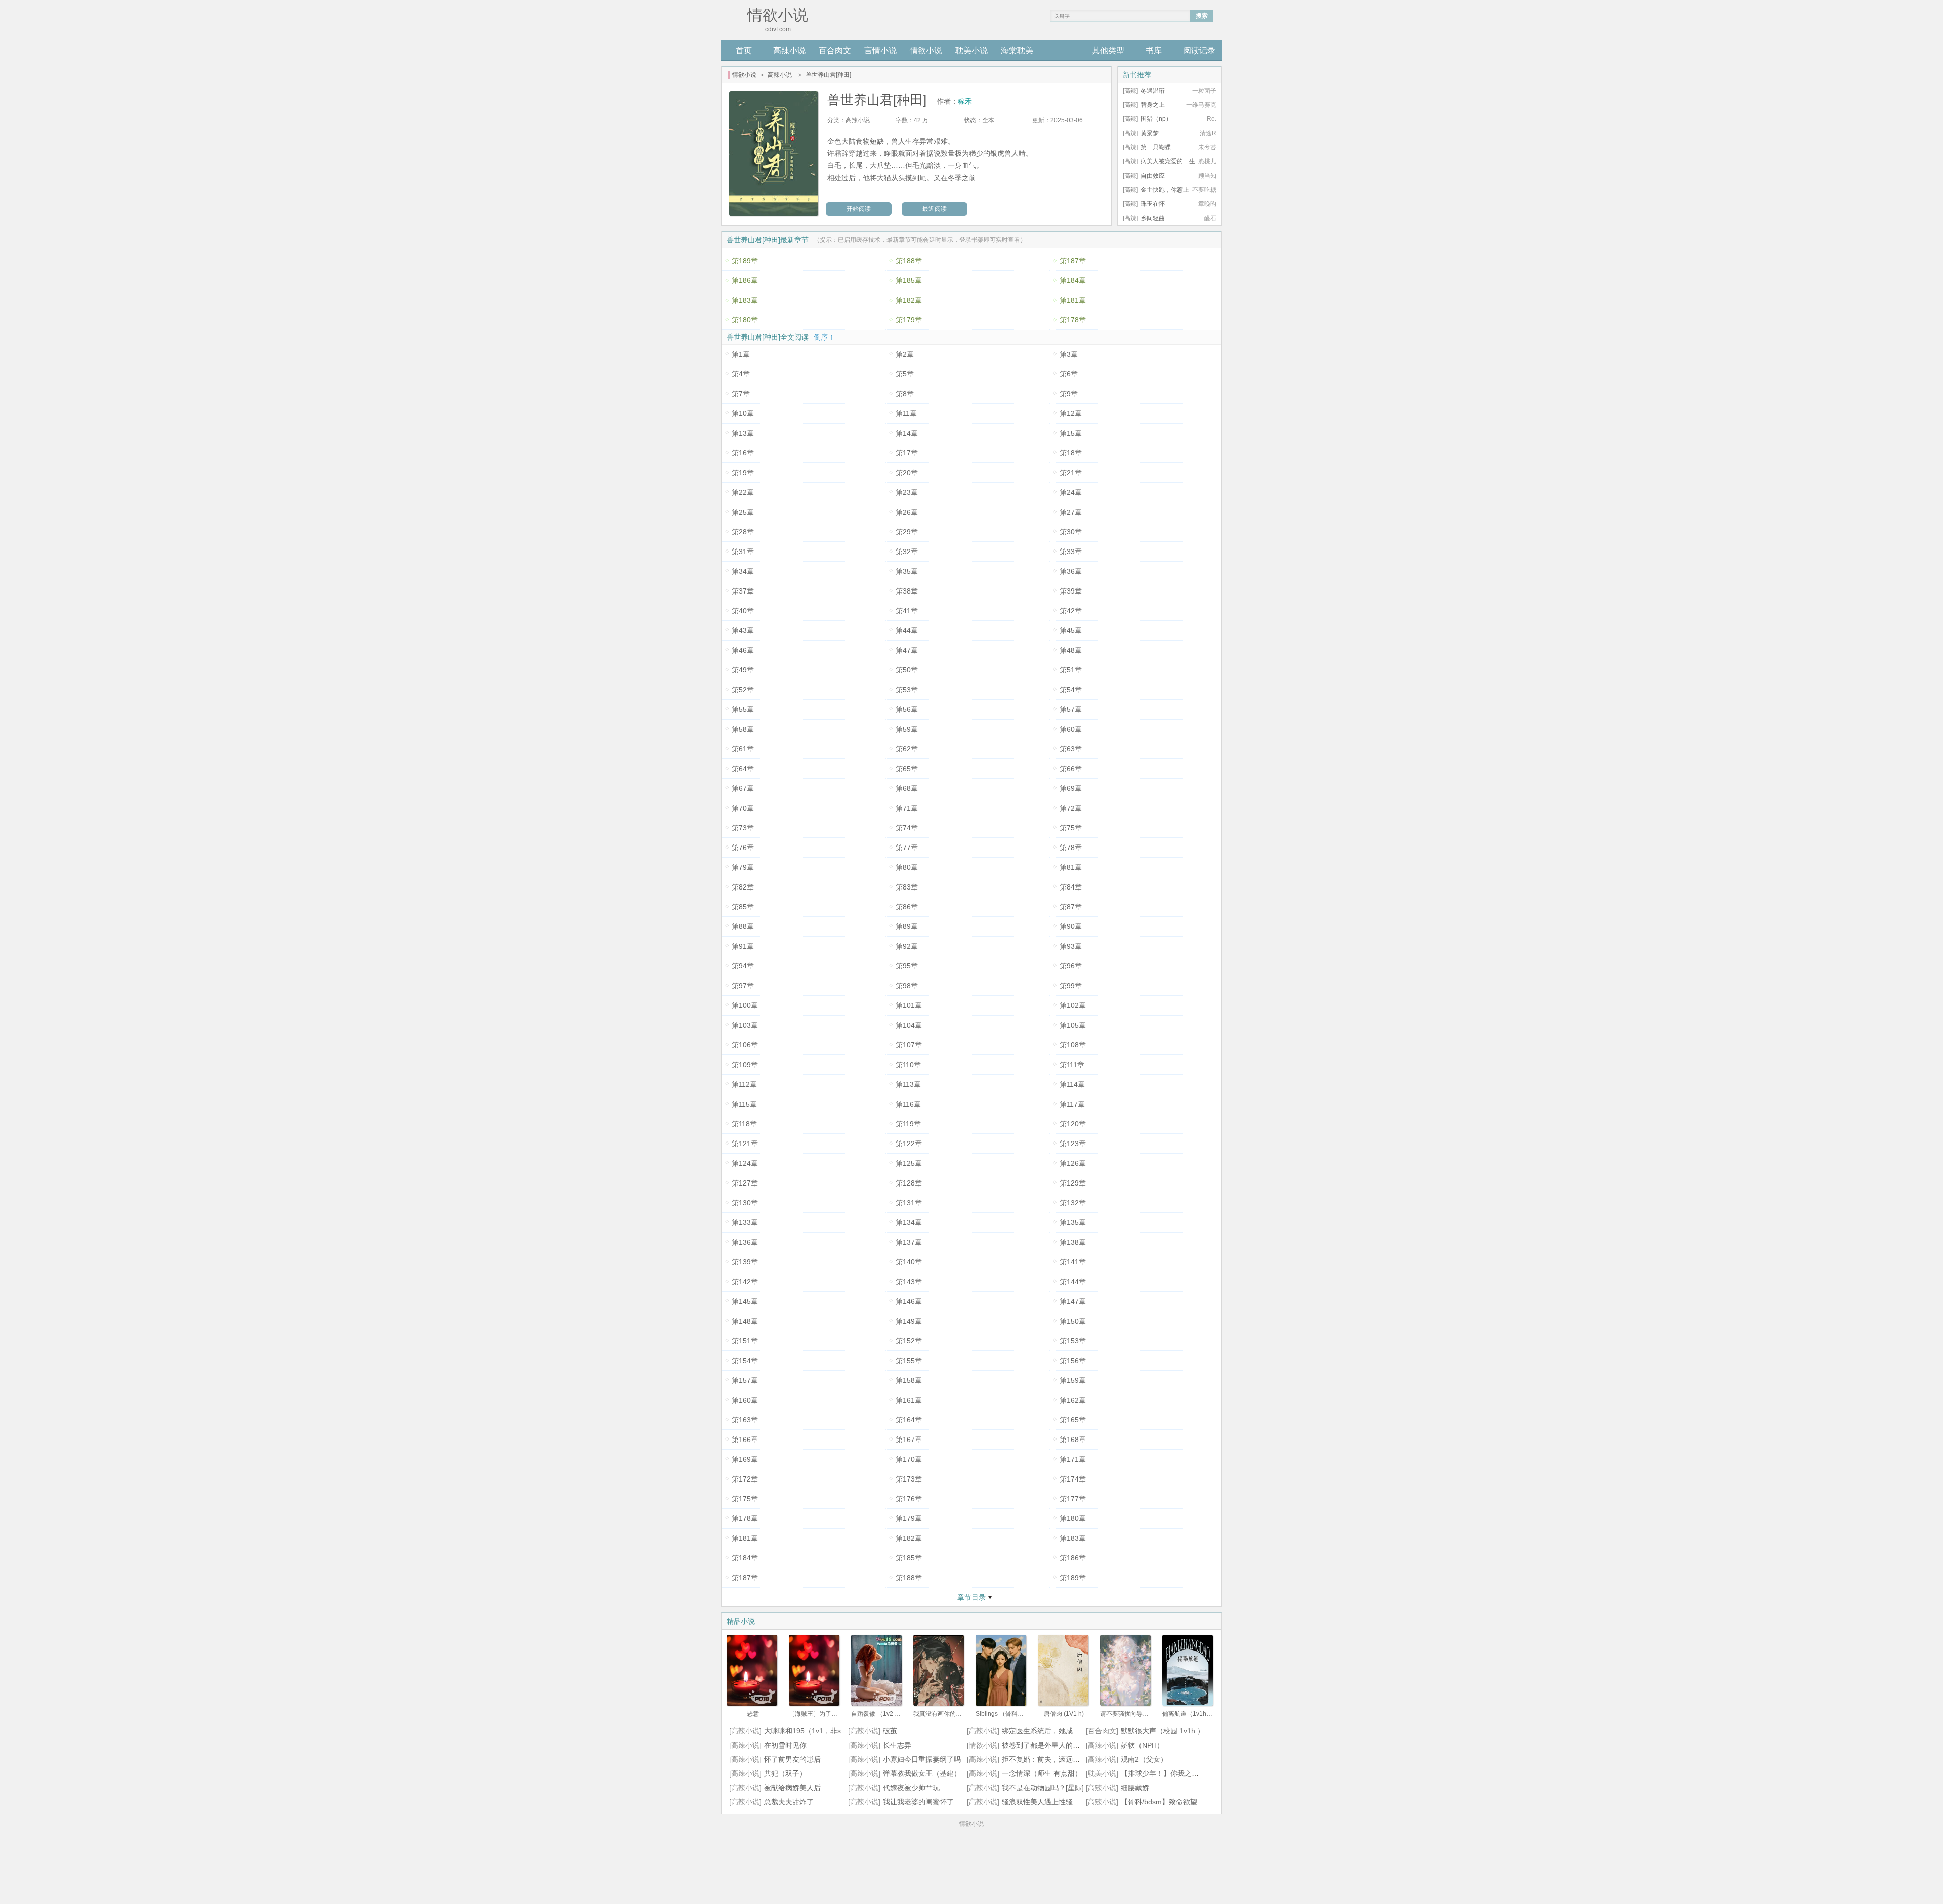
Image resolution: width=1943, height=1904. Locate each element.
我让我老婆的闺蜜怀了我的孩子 (933, 1802)
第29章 (907, 532)
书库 (1154, 50)
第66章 (1071, 769)
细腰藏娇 (1135, 1788)
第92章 (907, 946)
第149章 (909, 1321)
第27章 (1071, 512)
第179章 (909, 320)
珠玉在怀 (1153, 204)
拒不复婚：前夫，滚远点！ (1044, 1759)
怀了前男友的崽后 (792, 1759)
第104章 (909, 1025)
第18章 (1071, 453)
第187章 (1073, 261)
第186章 (745, 280)
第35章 (907, 571)
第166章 (745, 1440)
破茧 (890, 1731)
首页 (744, 50)
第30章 (1071, 532)
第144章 (1073, 1282)
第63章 (1071, 749)
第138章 (1073, 1242)
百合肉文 (835, 50)
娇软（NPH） (1142, 1745)
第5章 (905, 374)
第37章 (743, 591)
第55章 (743, 709)
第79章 (743, 867)
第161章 (909, 1400)
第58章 (743, 729)
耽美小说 (971, 50)
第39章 (1071, 591)
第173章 (909, 1479)
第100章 (745, 1005)
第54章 (1071, 690)
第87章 (1071, 907)
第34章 (743, 571)
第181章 (1073, 300)
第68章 (907, 788)
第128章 (909, 1183)
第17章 (907, 453)
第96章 (1071, 966)
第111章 (1072, 1065)
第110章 (908, 1065)
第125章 (909, 1163)
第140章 (909, 1262)
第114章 (1072, 1084)
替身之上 (1153, 105)
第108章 (1073, 1045)
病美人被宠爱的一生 (1168, 161)
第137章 (909, 1242)
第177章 (1073, 1499)
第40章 (743, 611)
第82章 (743, 887)
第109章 (745, 1065)
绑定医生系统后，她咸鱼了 (1044, 1731)
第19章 (743, 473)
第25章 (743, 512)
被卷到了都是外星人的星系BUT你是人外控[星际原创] (1085, 1745)
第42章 (1071, 611)
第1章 (741, 354)
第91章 (743, 946)
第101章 (909, 1005)
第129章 (1073, 1183)
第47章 (907, 650)
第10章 (743, 413)
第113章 (908, 1084)
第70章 (743, 808)
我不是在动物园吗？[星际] (1043, 1788)
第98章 (907, 986)
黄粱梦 (1150, 133)
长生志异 (897, 1745)
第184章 (1073, 280)
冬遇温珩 (1153, 91)
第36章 (1071, 571)
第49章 (743, 670)
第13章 (743, 433)
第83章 (907, 887)
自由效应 (1153, 176)
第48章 (1071, 650)
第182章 (909, 300)
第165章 (1073, 1420)
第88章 (743, 926)
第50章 (907, 670)
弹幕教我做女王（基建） (922, 1773)
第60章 (1071, 729)
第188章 (909, 261)
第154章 (745, 1361)
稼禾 (965, 101)
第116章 (908, 1104)
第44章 (907, 630)
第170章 (909, 1459)
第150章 (1073, 1321)
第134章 (909, 1222)
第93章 (1071, 946)
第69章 (1071, 788)
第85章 (743, 907)
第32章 (907, 552)
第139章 (745, 1262)
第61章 (743, 749)
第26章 (907, 512)
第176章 (909, 1499)
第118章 (744, 1124)
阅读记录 (1199, 50)
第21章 (1071, 473)
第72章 (1071, 808)
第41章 (907, 611)
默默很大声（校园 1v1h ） (1163, 1731)
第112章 (744, 1084)
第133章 (745, 1222)
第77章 (907, 848)
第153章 (1073, 1341)
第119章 (908, 1124)
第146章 (909, 1301)
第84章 (1071, 887)
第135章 (1073, 1222)
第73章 (743, 828)
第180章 (745, 320)
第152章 (909, 1341)
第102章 (1073, 1005)
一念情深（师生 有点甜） (1042, 1773)
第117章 (1072, 1104)
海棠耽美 (1017, 50)
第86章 (907, 907)
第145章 (745, 1301)
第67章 (743, 788)
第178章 (1073, 320)
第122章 (909, 1144)
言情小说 (880, 50)
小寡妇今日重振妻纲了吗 (922, 1759)
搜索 (1202, 16)
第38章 (907, 591)
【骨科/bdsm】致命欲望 (1159, 1802)
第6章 (1069, 374)
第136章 (745, 1242)
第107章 (909, 1045)
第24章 (1071, 492)
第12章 (1071, 413)
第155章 (909, 1361)
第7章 (741, 394)
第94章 (743, 966)
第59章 (907, 729)
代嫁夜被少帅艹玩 (911, 1788)
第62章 (907, 749)
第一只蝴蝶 (1156, 147)
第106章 (745, 1045)
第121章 (745, 1144)
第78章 (1071, 848)
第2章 (905, 354)
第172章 (745, 1479)
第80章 (907, 867)
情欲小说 (926, 50)
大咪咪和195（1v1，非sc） (808, 1731)
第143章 (909, 1282)
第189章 (745, 261)
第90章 (1071, 926)
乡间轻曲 (1153, 218)
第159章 (1073, 1380)
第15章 (1071, 433)
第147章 (1073, 1301)
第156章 (1073, 1361)
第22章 (743, 492)
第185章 (909, 280)
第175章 (745, 1499)
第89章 (907, 926)
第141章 (1073, 1262)
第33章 (1071, 552)
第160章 (745, 1400)
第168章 (1073, 1440)
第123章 (1073, 1144)
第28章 (743, 532)
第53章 (907, 690)
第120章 (1073, 1124)
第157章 (745, 1380)
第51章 (1071, 670)
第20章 (907, 473)
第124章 (745, 1163)
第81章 (1071, 867)
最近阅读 (935, 209)
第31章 (743, 552)
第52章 (743, 690)
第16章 (743, 453)
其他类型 (1108, 50)
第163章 (745, 1420)
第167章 (909, 1440)
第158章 (909, 1380)
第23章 (907, 492)
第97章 (743, 986)
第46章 (743, 650)
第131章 (909, 1203)
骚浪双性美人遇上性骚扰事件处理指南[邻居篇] (1075, 1802)
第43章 (743, 630)
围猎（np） (1156, 119)
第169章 (745, 1459)
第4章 (741, 374)
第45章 (1071, 630)
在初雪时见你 (785, 1745)
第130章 (745, 1203)
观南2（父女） (1144, 1759)
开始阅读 (859, 209)
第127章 (745, 1183)
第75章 (1071, 828)
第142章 (745, 1282)
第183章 (745, 300)
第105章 (1073, 1025)
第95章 (907, 966)
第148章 (745, 1321)
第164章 (909, 1420)
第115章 (744, 1104)
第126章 (1073, 1163)
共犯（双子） (785, 1773)
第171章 (1073, 1459)
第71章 (907, 808)
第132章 (1073, 1203)
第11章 (906, 413)
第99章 (1071, 986)
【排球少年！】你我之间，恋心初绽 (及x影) (1190, 1773)
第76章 (743, 848)
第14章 (907, 433)
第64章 (743, 769)
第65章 (907, 769)
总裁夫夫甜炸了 (789, 1802)
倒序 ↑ (823, 337)
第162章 (1073, 1400)
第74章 (907, 828)
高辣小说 (789, 50)
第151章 (745, 1341)
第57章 (1071, 709)
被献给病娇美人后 (792, 1788)
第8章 (905, 394)
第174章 (1073, 1479)
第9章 (1069, 394)
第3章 (1069, 354)
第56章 (907, 709)
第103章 (745, 1025)
